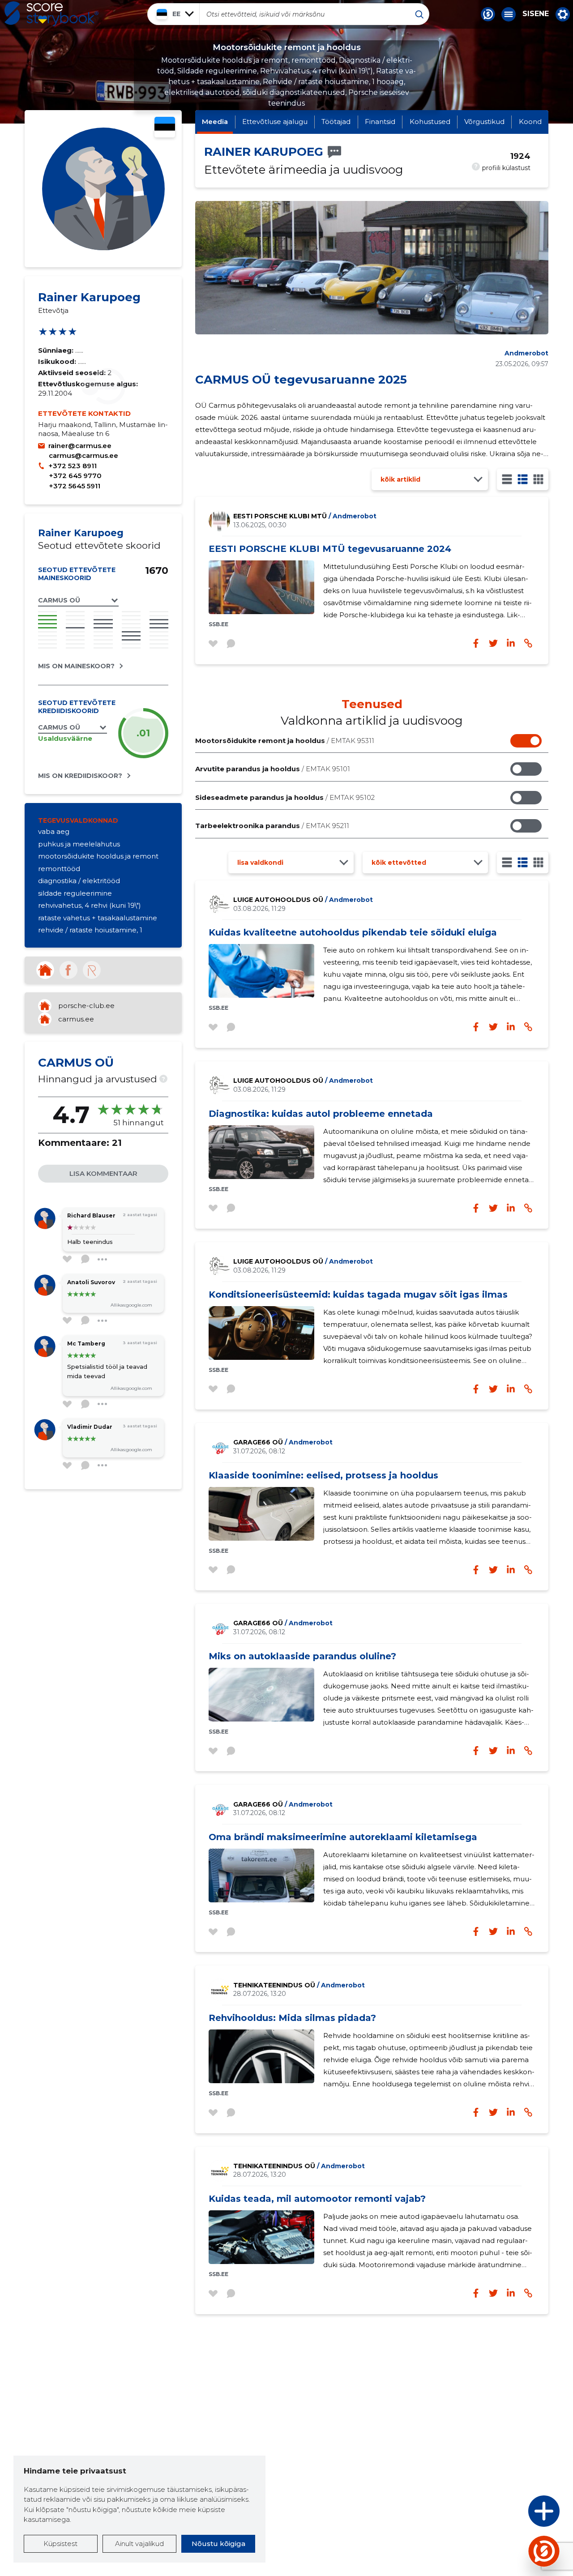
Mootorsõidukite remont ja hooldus (285, 741)
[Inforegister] (92, 970)
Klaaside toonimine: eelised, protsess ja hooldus (323, 1475)
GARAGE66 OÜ (283, 1442)
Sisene (536, 14)
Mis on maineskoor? (76, 666)
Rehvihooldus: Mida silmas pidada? (292, 2018)
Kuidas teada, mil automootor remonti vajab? (317, 2199)
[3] (523, 479)
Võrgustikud (484, 122)
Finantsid (380, 122)
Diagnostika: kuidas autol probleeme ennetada (321, 1114)
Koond (530, 122)
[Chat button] (488, 14)
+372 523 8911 (73, 466)
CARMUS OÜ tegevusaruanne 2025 (301, 380)
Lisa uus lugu (509, 2514)
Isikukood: (58, 361)
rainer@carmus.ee (80, 446)
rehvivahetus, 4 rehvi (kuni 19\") (90, 905)
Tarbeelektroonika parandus (272, 826)
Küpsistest (60, 2544)
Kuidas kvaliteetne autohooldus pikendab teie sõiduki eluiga (353, 932)
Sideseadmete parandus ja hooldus (285, 797)
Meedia (215, 122)
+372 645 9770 (75, 476)
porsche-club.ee (86, 1006)
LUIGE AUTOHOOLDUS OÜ (303, 900)
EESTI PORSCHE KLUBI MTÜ (305, 516)
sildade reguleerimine (75, 893)
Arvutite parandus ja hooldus (273, 769)
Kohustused (430, 122)
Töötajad (336, 122)
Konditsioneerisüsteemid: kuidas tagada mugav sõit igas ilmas (358, 1294)
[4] (538, 479)
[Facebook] (68, 970)
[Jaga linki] (528, 1027)
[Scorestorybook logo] (51, 14)
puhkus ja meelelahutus (79, 844)
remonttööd (59, 869)
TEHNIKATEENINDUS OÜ (299, 1985)
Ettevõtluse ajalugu (275, 122)
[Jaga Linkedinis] (511, 1027)
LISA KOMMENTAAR (103, 1173)
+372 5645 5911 (75, 486)
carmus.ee (76, 1019)
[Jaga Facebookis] (476, 1027)
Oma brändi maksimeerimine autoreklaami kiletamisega (343, 1837)
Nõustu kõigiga (218, 2544)
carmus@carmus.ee (83, 455)
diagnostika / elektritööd (79, 881)
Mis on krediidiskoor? (80, 776)
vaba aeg (54, 831)
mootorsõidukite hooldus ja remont (98, 856)
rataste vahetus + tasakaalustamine (98, 918)
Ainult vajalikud (139, 2544)
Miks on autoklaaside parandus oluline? (302, 1656)
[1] (507, 479)
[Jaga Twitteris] (493, 1027)
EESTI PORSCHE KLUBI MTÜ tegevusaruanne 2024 (330, 549)
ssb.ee (218, 624)
